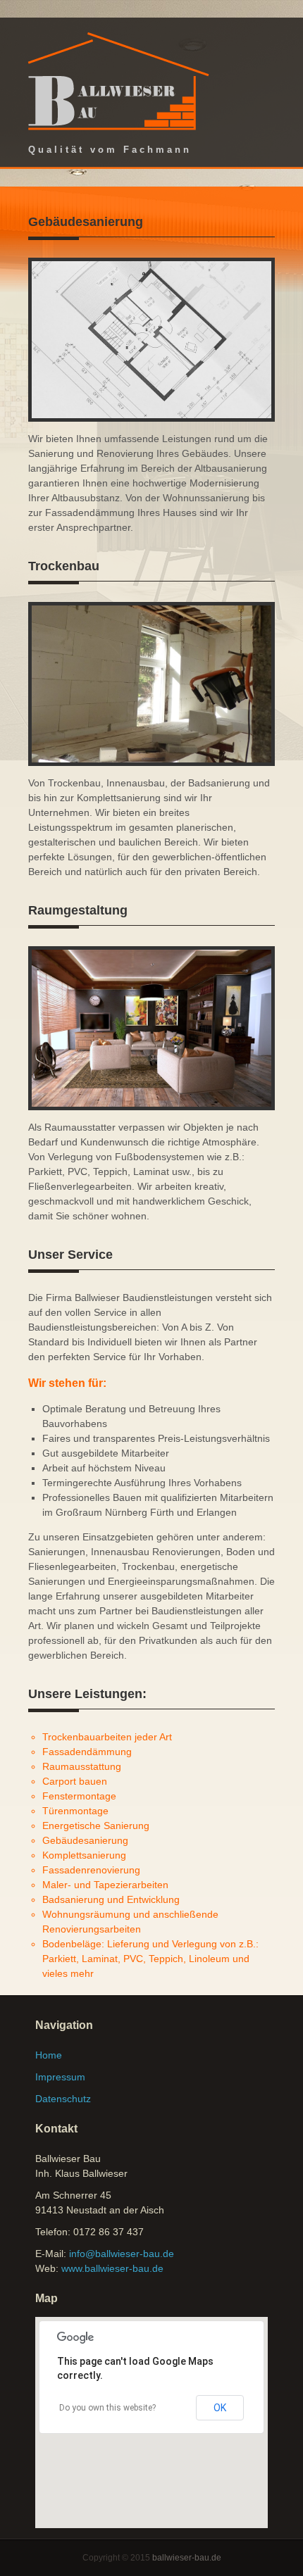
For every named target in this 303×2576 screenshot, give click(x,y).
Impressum (60, 2077)
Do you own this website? (107, 2408)
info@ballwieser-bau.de (122, 2254)
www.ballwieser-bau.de (112, 2268)
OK (220, 2408)
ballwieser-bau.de (187, 2558)
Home (49, 2055)
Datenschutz (63, 2099)
